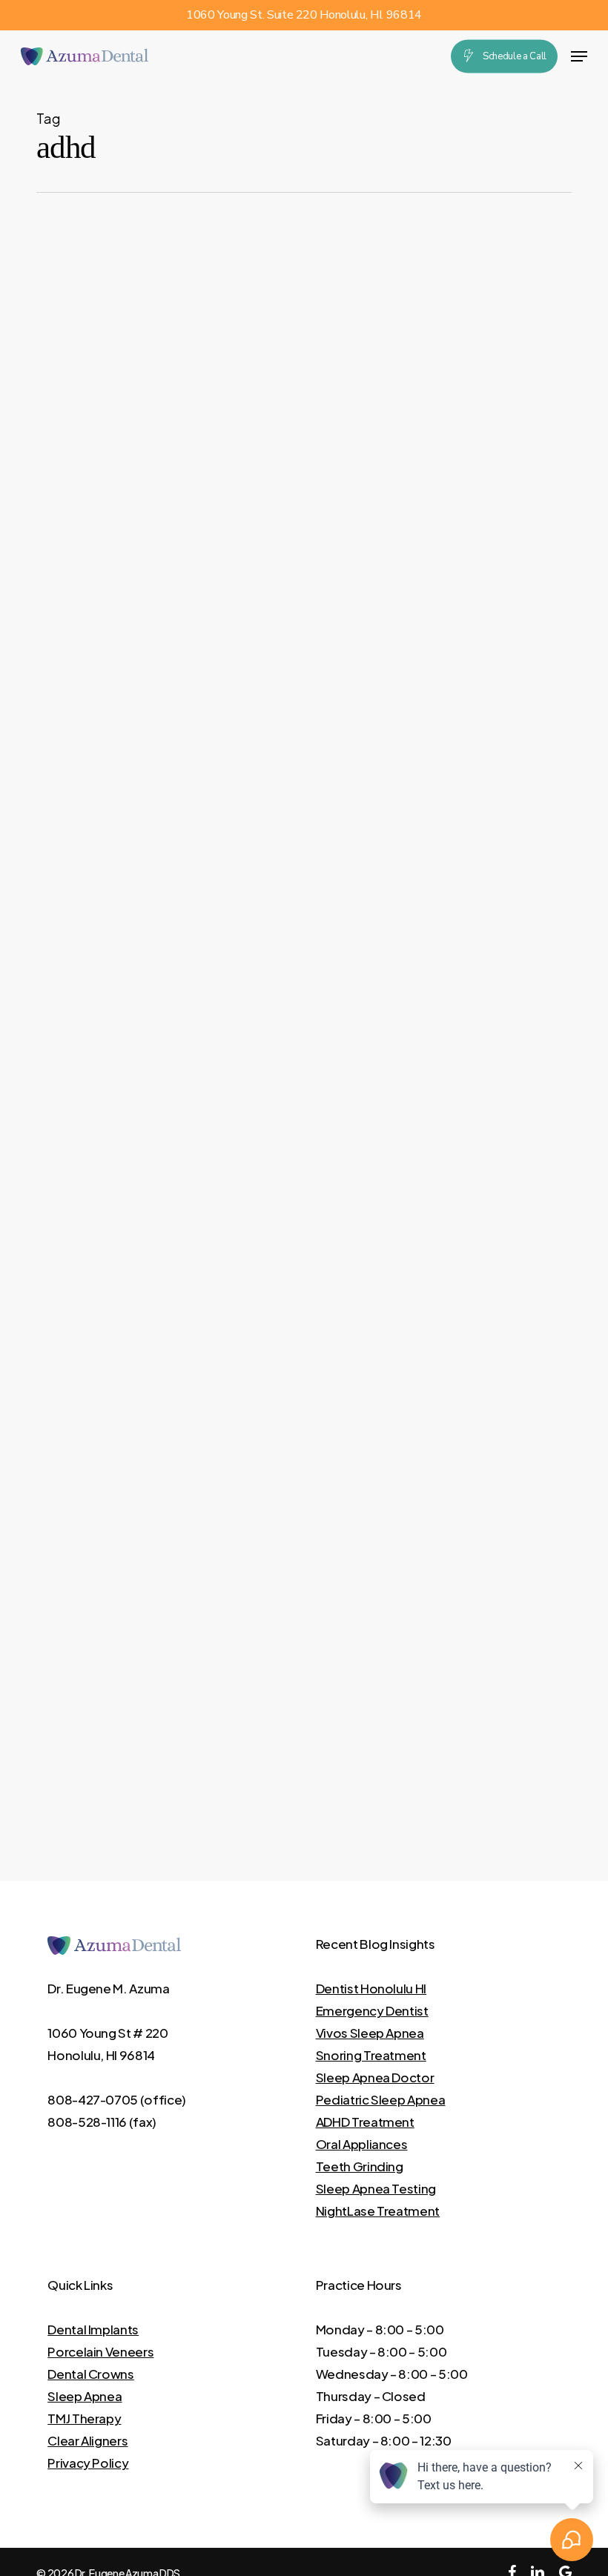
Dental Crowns (91, 2374)
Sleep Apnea (85, 2396)
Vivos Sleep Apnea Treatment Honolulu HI (235, 1993)
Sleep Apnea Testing (376, 2188)
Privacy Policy (88, 2463)
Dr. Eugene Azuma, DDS (227, 2049)
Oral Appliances (362, 2144)
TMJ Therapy (84, 2418)
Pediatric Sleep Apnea (381, 2099)
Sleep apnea (136, 1969)
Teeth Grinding (360, 2166)
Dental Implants (93, 2329)
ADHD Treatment (365, 2122)
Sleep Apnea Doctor (375, 2077)
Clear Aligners (87, 2440)
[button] (579, 56)
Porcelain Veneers (100, 2351)
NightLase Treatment (378, 2211)
